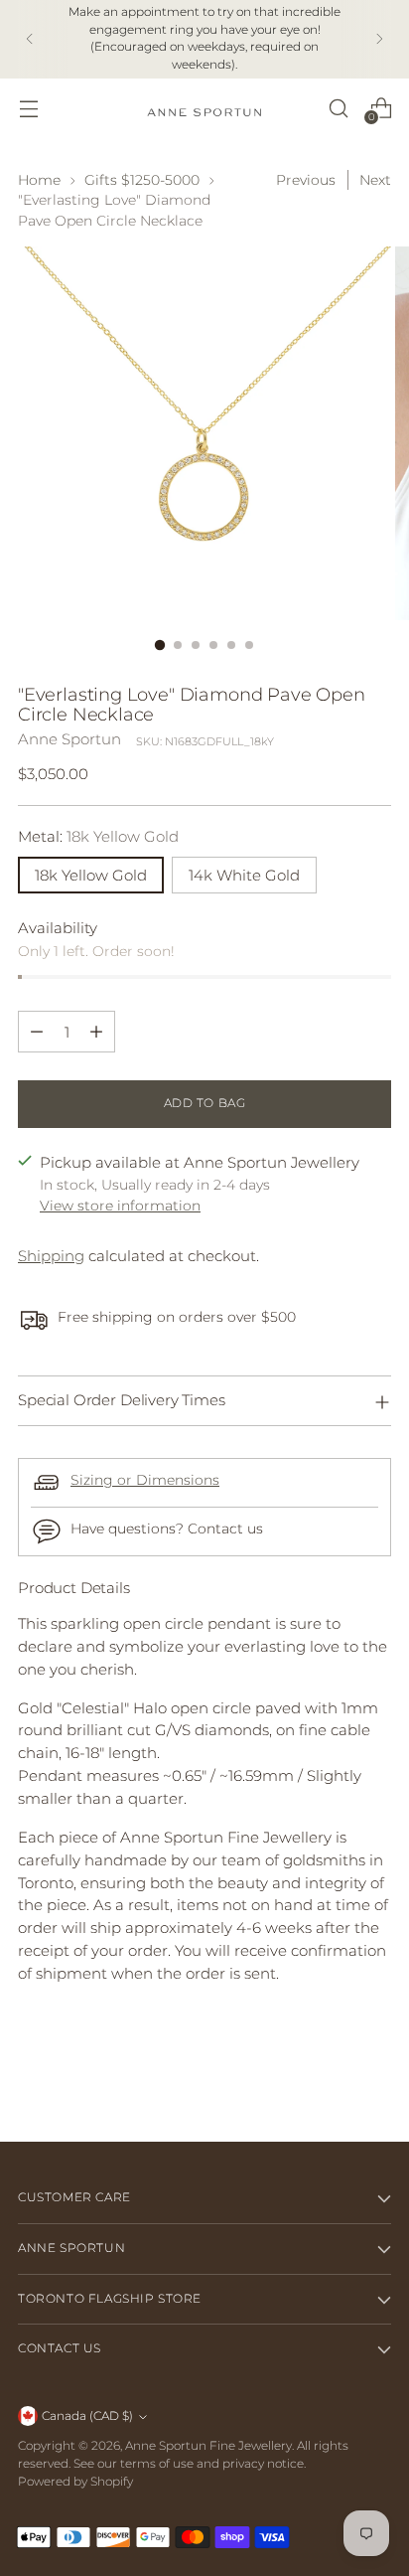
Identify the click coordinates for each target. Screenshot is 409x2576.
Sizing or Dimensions (145, 1480)
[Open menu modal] (28, 108)
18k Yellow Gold (91, 875)
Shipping (51, 1256)
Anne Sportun (69, 739)
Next (375, 180)
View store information (120, 1206)
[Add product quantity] (96, 1032)
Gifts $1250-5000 (142, 180)
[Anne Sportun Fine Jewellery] (204, 108)
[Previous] (30, 39)
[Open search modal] (338, 108)
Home (39, 180)
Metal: (98, 836)
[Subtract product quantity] (37, 1032)
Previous (306, 180)
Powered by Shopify (75, 2482)
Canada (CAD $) (87, 2416)
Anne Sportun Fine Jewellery (208, 2446)
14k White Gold (244, 875)
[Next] (379, 39)
